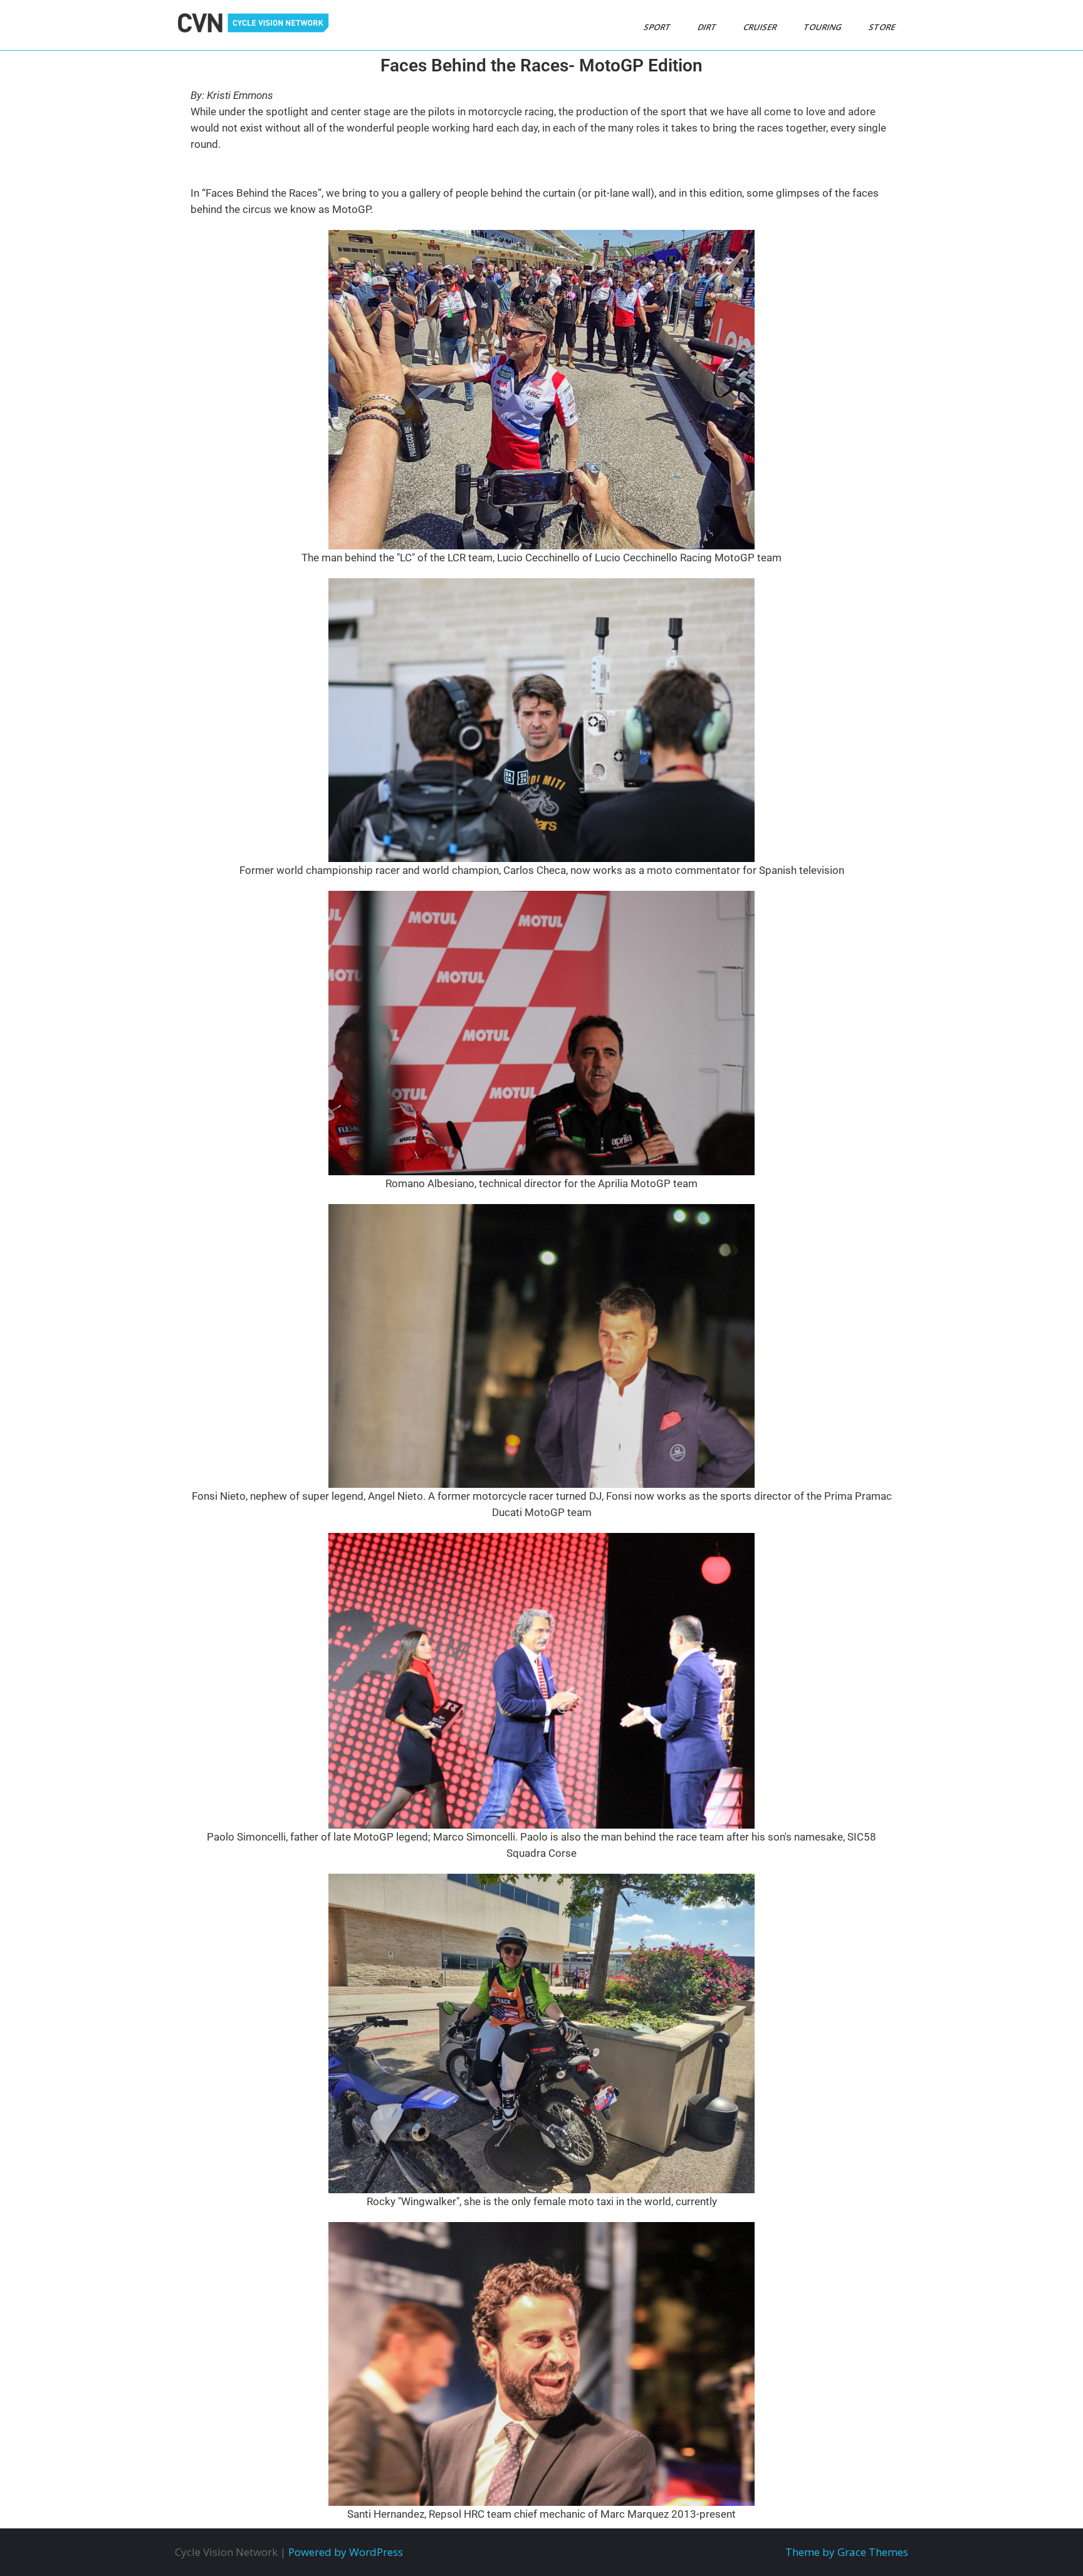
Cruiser (761, 27)
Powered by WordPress (346, 2552)
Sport (658, 27)
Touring (824, 27)
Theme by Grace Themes (847, 2552)
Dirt (708, 27)
